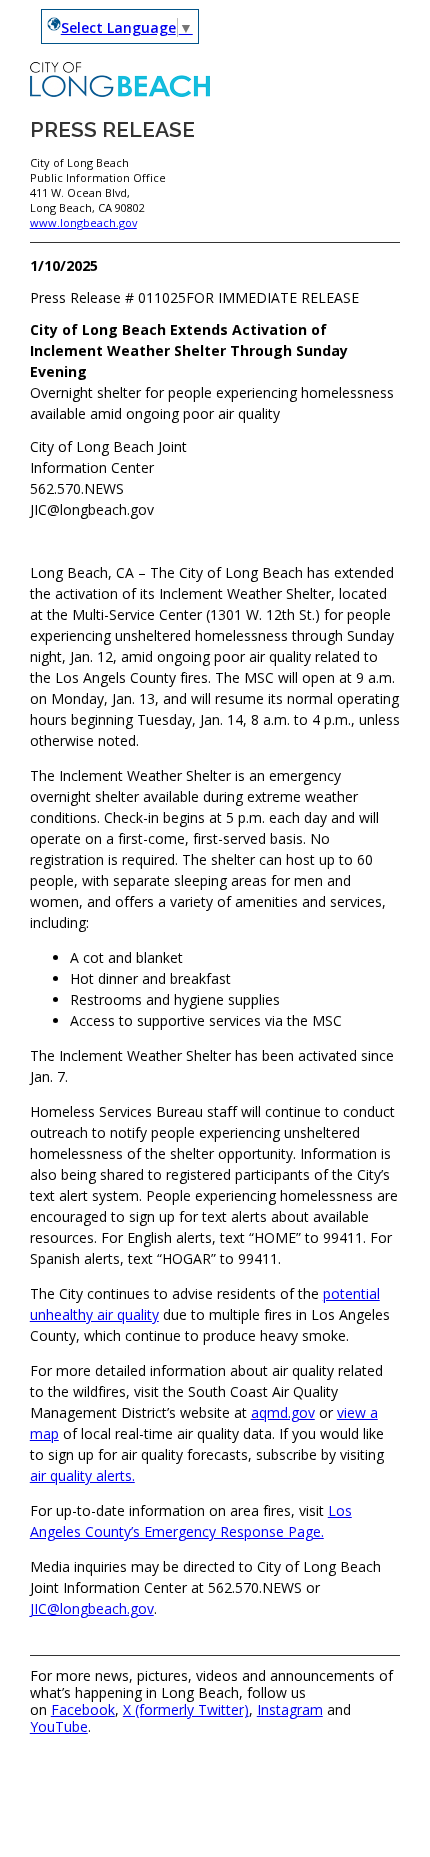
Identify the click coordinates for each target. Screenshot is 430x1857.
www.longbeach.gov (83, 222)
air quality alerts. (82, 1475)
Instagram (290, 1709)
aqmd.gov (283, 1412)
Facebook (83, 1709)
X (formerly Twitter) (186, 1709)
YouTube (59, 1726)
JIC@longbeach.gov (92, 1608)
